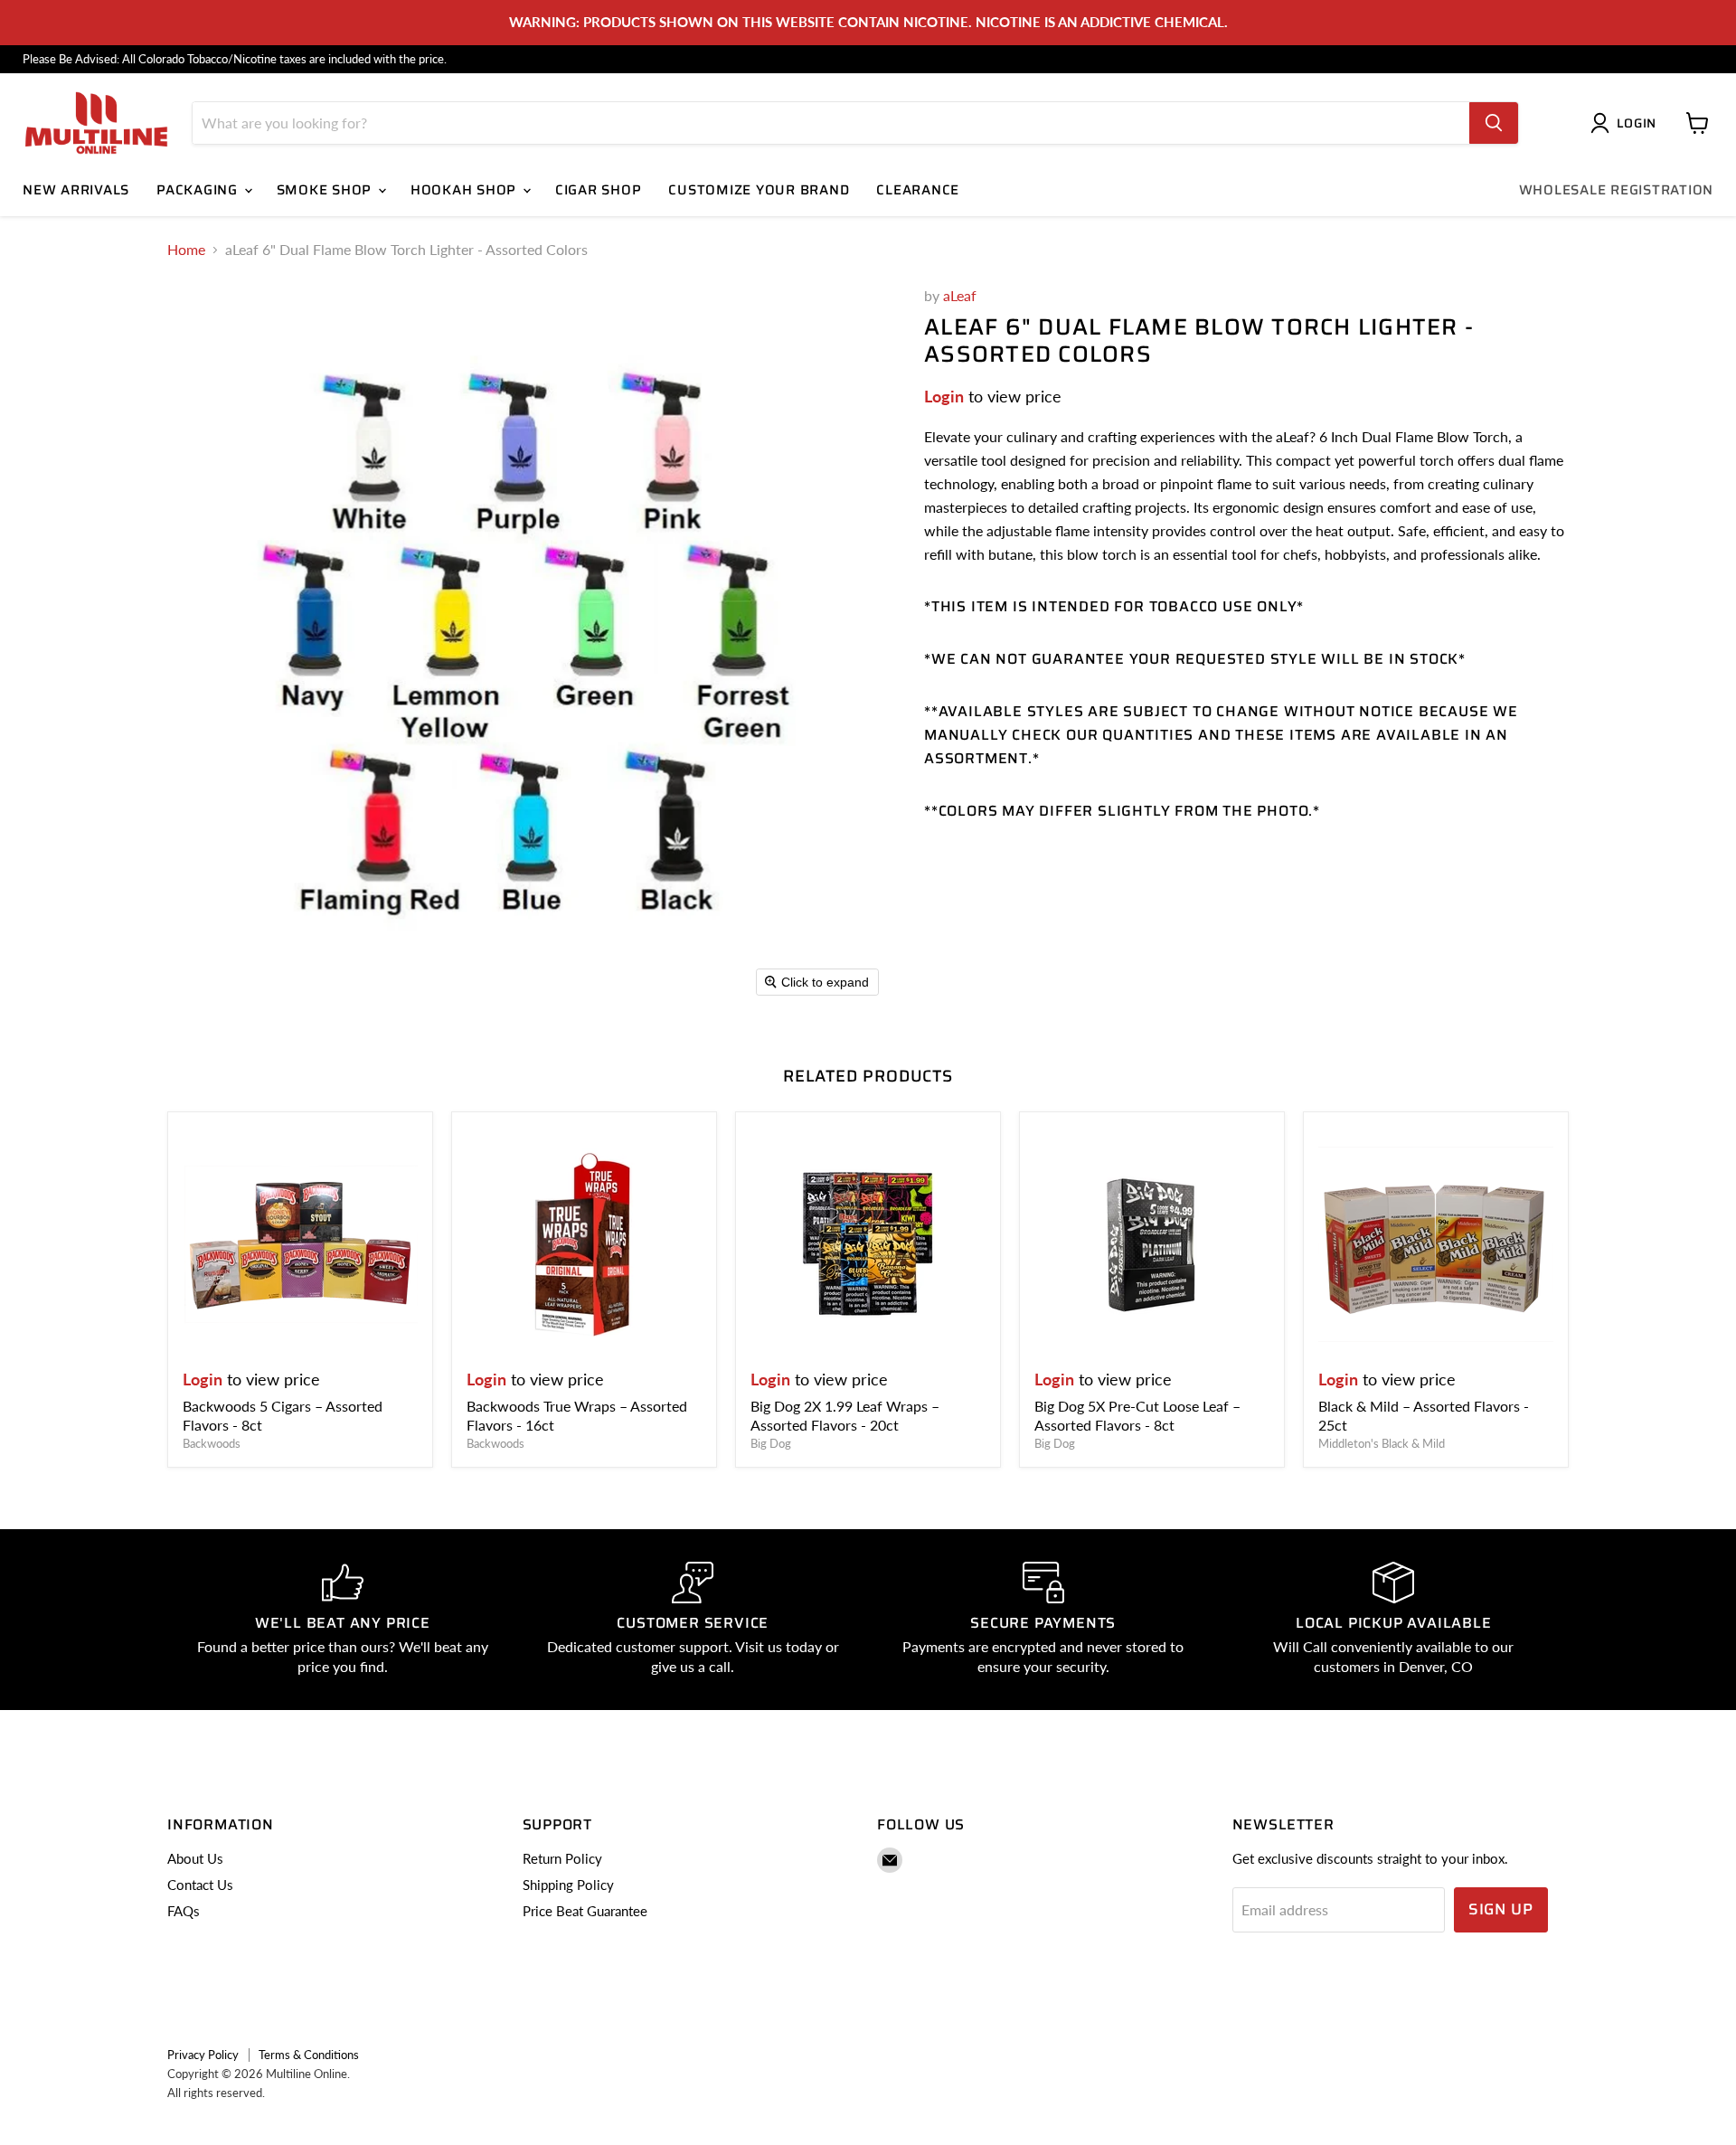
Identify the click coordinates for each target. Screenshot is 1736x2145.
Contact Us (200, 1885)
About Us (195, 1858)
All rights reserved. (216, 2093)
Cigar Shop (599, 190)
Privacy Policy (203, 2055)
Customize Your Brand (759, 190)
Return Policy (562, 1858)
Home (186, 250)
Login (944, 396)
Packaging (199, 190)
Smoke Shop (326, 190)
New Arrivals (76, 190)
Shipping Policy (568, 1885)
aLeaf (960, 295)
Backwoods (212, 1443)
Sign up (1501, 1909)
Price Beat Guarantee (585, 1911)
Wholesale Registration (1617, 190)
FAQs (184, 1911)
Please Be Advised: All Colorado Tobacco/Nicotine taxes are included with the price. (235, 59)
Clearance (918, 190)
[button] (1627, 123)
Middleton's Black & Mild (1382, 1443)
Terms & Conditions (309, 2055)
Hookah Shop (466, 190)
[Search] (1494, 123)
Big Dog (771, 1443)
